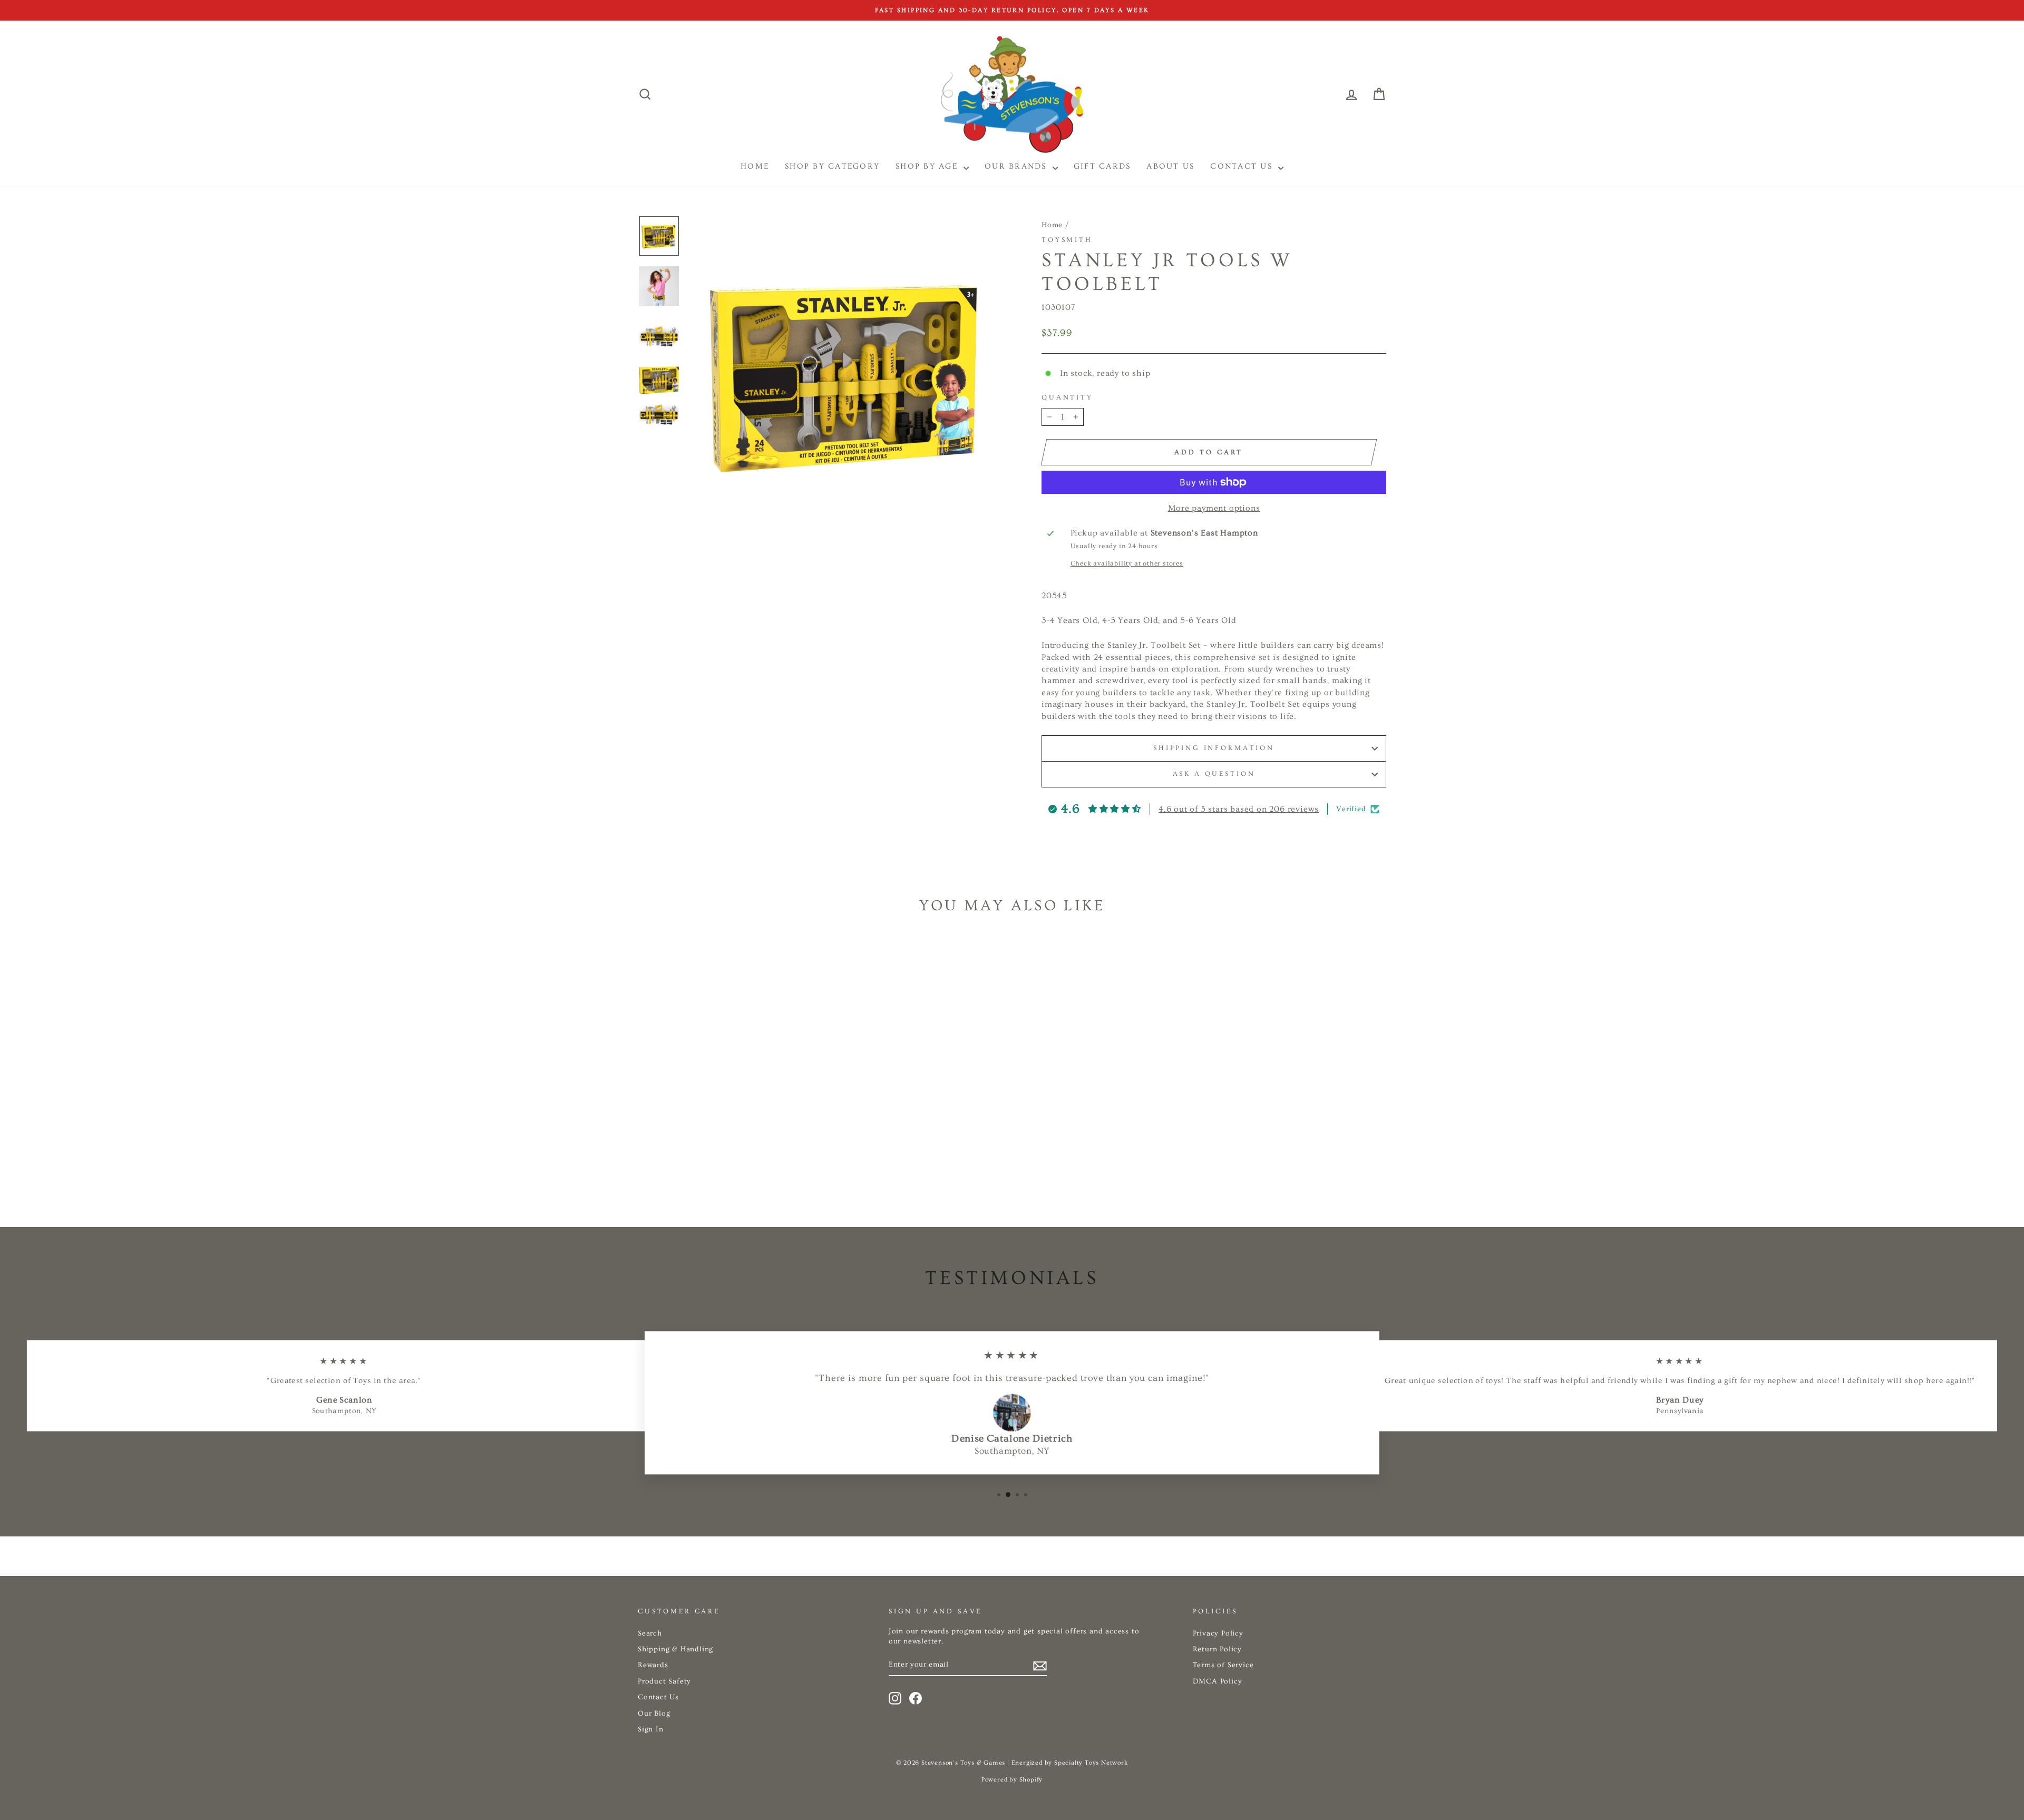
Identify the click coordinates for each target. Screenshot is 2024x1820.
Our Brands (1017, 166)
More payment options (1214, 508)
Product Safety (664, 1681)
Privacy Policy (1218, 1633)
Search (650, 1633)
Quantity (1067, 397)
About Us (1170, 166)
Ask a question (1214, 774)
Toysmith (1067, 240)
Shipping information (1214, 748)
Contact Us (1243, 166)
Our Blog (654, 1714)
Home (1052, 225)
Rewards (653, 1665)
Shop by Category (832, 166)
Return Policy (1217, 1649)
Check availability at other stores (1127, 563)
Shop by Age (928, 166)
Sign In (651, 1729)
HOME (755, 166)
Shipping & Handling (675, 1649)
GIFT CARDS (1102, 166)
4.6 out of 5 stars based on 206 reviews (1239, 809)
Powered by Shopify (1012, 1780)
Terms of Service (1223, 1665)
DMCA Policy (1218, 1681)
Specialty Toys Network (1091, 1763)
